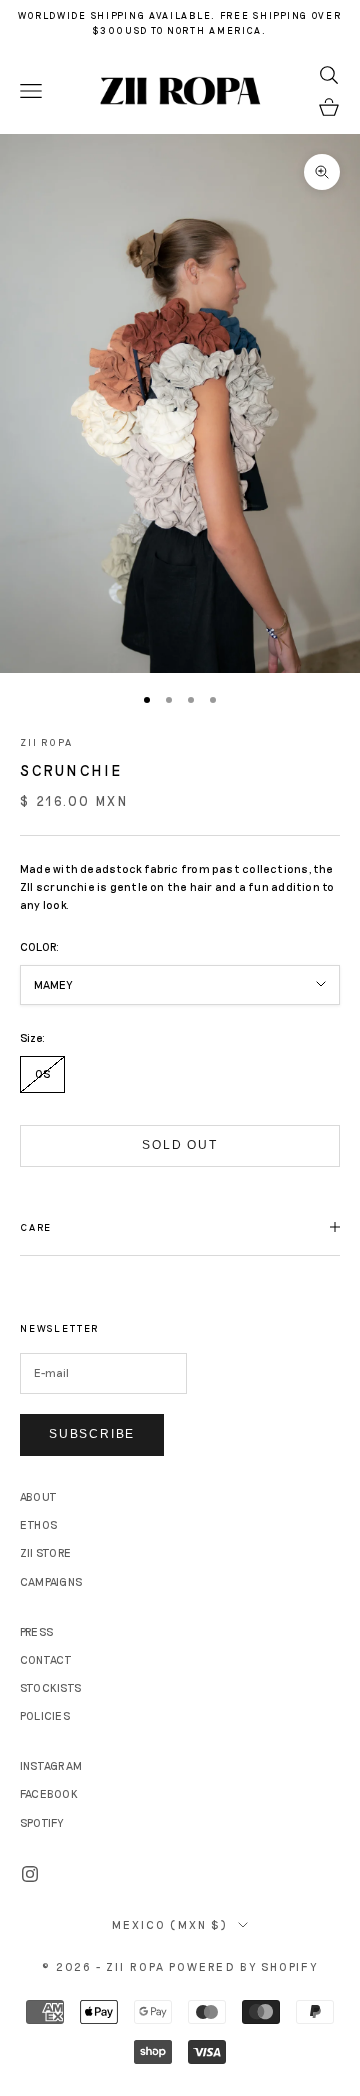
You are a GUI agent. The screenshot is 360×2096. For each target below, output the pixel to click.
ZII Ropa (46, 742)
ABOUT (38, 1496)
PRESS (36, 1631)
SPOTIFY (42, 1822)
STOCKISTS (50, 1687)
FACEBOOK (49, 1793)
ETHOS (38, 1524)
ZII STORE (45, 1552)
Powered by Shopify (243, 1966)
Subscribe (92, 1434)
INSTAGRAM (51, 1765)
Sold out (179, 1145)
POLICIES (45, 1715)
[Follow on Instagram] (30, 1874)
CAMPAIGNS (51, 1581)
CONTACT (46, 1659)
